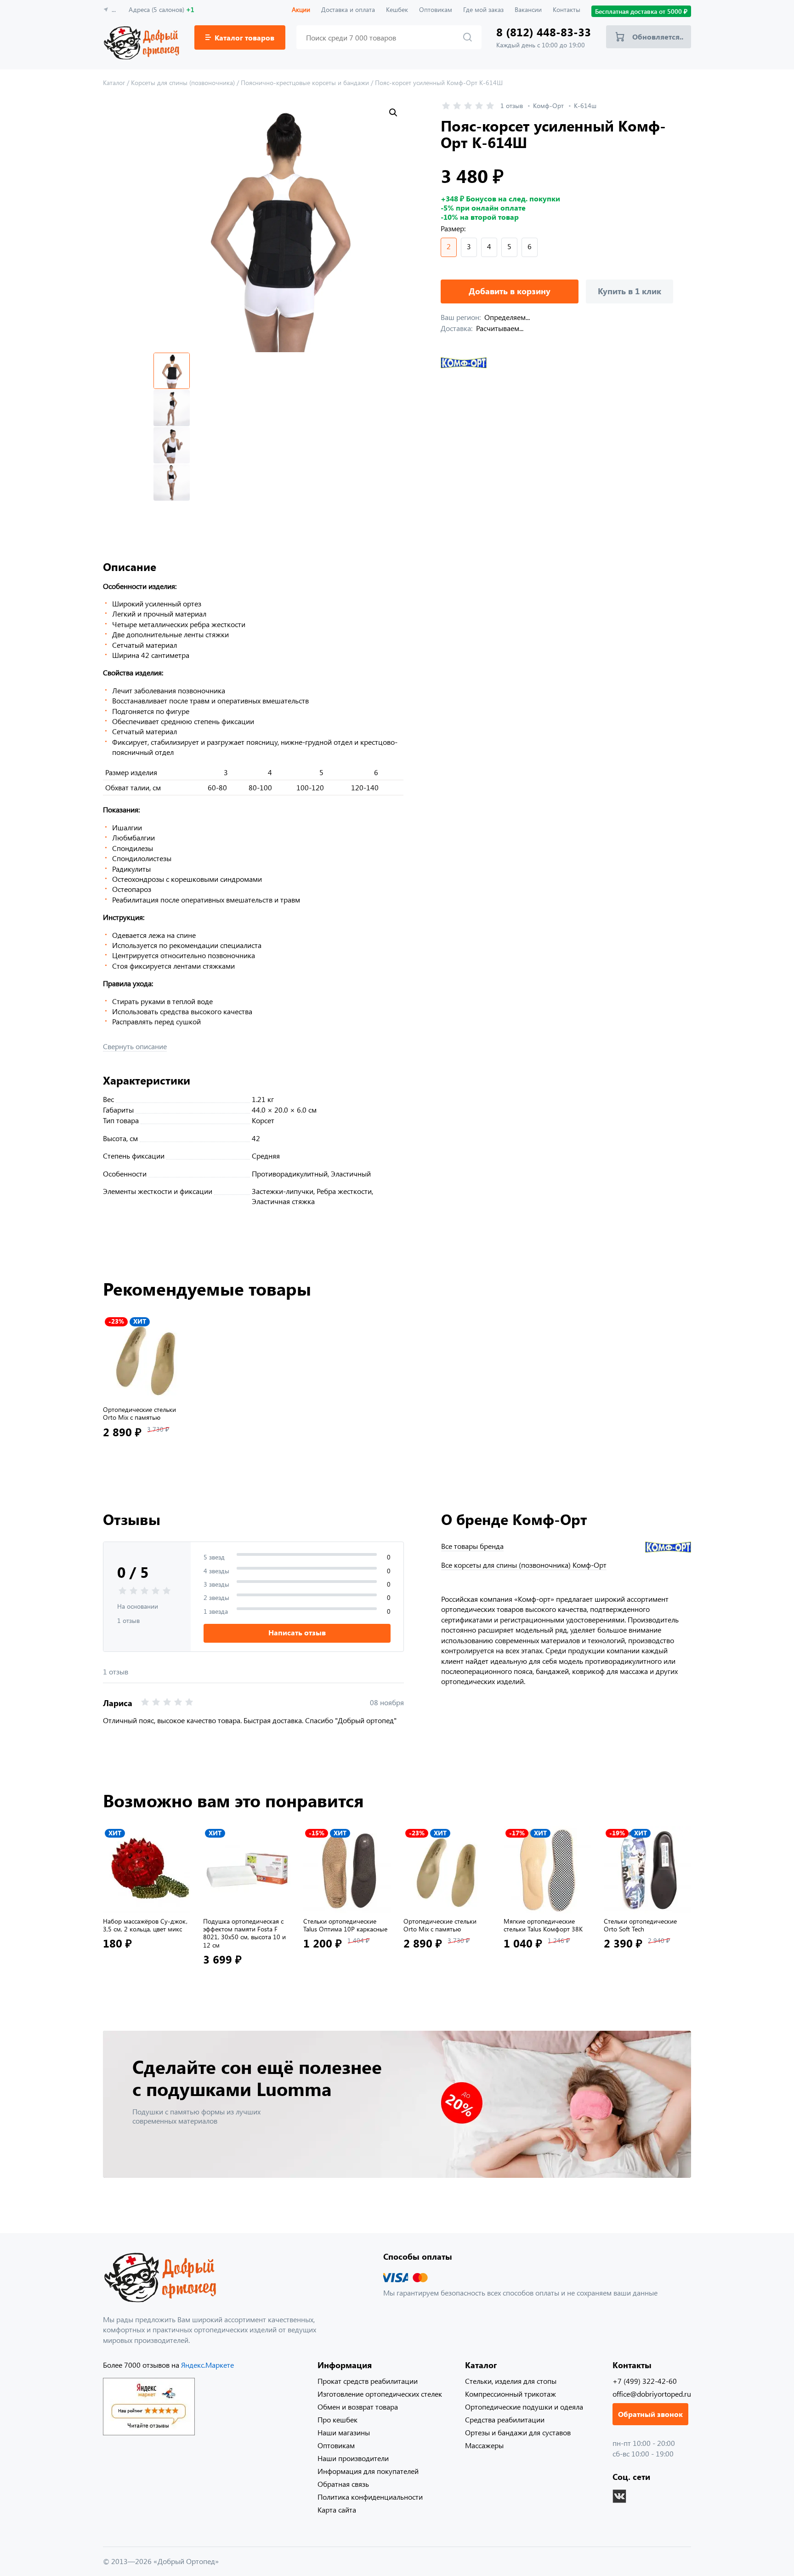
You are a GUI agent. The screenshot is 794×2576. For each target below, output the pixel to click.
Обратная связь (343, 2484)
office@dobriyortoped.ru (652, 2394)
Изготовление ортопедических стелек (380, 2394)
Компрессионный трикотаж (510, 2394)
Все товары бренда (472, 1546)
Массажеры (484, 2445)
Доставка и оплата (348, 9)
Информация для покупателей (368, 2471)
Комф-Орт (548, 106)
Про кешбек (337, 2419)
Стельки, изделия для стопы (511, 2381)
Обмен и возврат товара (358, 2407)
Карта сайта (337, 2510)
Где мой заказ (483, 9)
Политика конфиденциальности (370, 2497)
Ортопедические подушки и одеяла (524, 2407)
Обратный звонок (650, 2414)
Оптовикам (436, 9)
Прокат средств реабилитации (368, 2381)
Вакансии (528, 9)
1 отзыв (512, 106)
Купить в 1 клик (630, 291)
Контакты (567, 9)
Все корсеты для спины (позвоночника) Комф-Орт (524, 1565)
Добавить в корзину (510, 291)
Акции (301, 9)
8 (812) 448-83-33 (544, 32)
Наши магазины (344, 2432)
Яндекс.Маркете (207, 2365)
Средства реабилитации (505, 2419)
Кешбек (397, 9)
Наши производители (353, 2458)
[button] (393, 113)
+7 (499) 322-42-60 (645, 2381)
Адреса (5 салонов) (162, 9)
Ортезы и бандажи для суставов (518, 2432)
